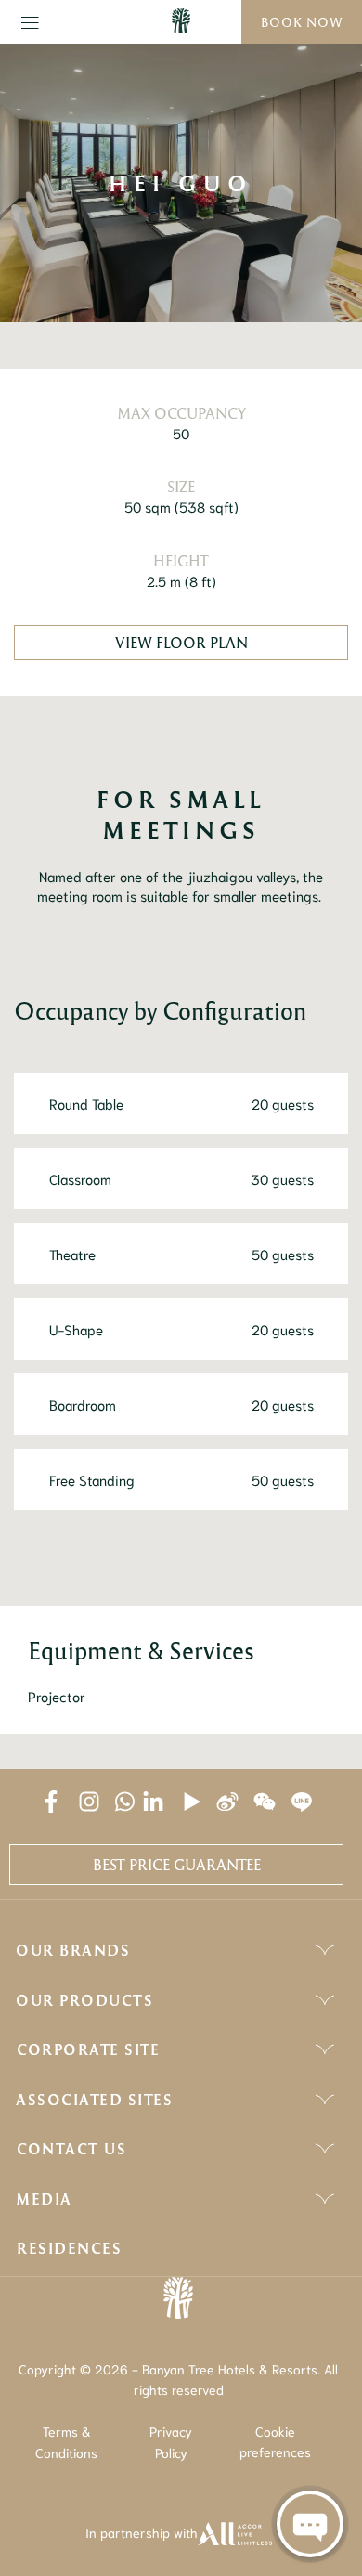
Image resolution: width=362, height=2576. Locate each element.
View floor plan (181, 643)
